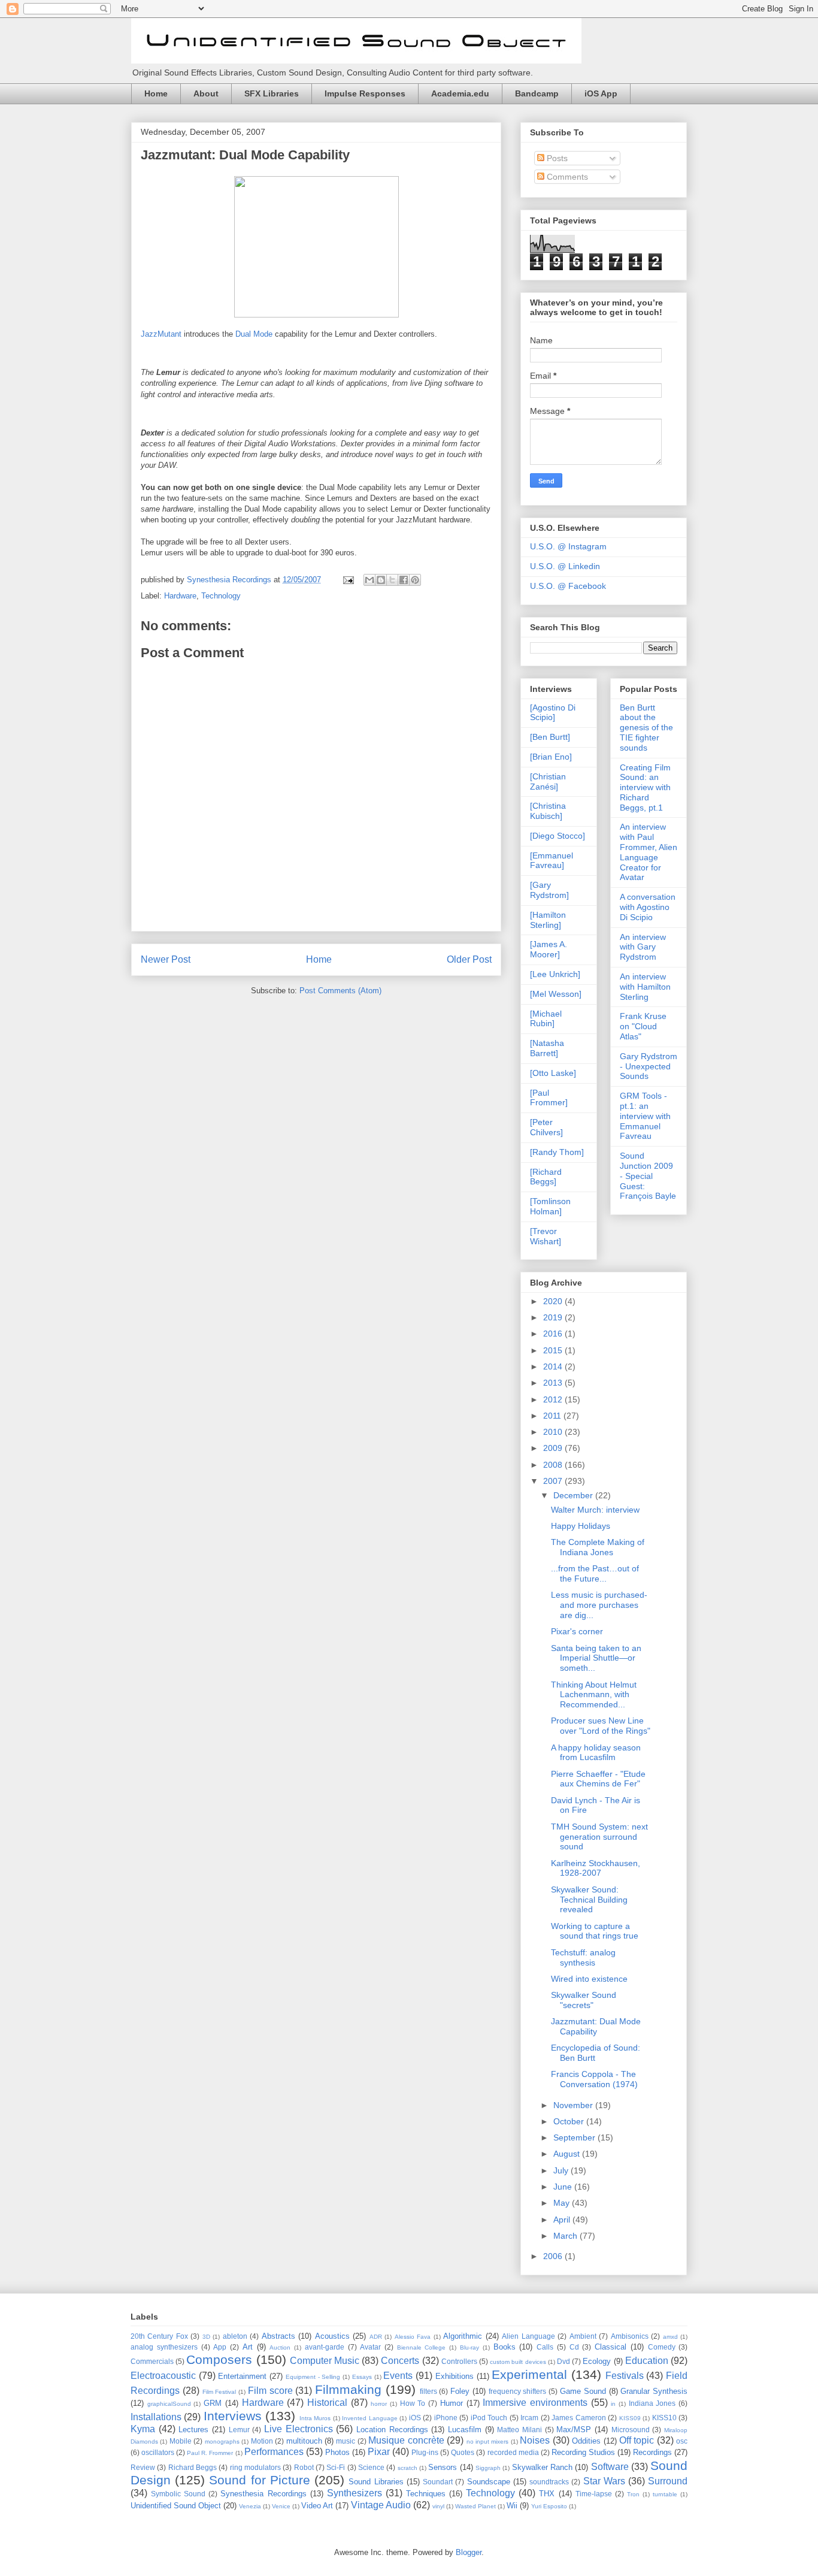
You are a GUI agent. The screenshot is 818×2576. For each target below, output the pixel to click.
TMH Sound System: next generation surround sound (599, 1837)
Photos (337, 2452)
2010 (554, 1432)
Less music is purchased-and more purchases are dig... (599, 1605)
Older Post (469, 959)
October (570, 2121)
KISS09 (630, 2418)
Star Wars (604, 2481)
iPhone (446, 2418)
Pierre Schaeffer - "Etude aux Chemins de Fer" (598, 1779)
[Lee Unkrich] (555, 974)
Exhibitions (455, 2376)
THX (547, 2494)
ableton (235, 2336)
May (563, 2203)
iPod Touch (489, 2418)
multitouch (304, 2441)
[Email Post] (348, 580)
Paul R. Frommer (210, 2453)
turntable (665, 2494)
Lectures (193, 2430)
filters (428, 2391)
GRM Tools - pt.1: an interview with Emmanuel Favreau (645, 1116)
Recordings (652, 2452)
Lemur (239, 2430)
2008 (554, 1465)
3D (206, 2337)
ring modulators (255, 2467)
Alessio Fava (413, 2337)
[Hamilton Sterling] (548, 920)
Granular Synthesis (654, 2391)
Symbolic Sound (178, 2494)
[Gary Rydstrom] (549, 890)
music (346, 2441)
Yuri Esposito (549, 2506)
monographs (222, 2442)
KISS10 (664, 2418)
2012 (554, 1399)
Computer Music (325, 2361)
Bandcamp (537, 93)
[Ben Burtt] (550, 737)
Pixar (379, 2452)
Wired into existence (589, 1979)
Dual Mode (254, 334)
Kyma (143, 2429)
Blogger (469, 2552)
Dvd (563, 2361)
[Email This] (369, 580)
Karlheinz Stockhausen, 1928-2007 (596, 1868)
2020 (554, 1301)
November (574, 2105)
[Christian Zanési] (548, 781)
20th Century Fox (159, 2336)
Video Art (317, 2506)
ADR (376, 2337)
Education (647, 2361)
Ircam (529, 2418)
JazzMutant (161, 334)
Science (371, 2467)
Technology (221, 596)
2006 (554, 2256)
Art (248, 2347)
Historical (327, 2403)
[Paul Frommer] (549, 1098)
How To (413, 2403)
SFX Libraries (272, 93)
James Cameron (578, 2418)
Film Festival (219, 2392)
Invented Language (369, 2418)
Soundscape (489, 2482)
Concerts (400, 2361)
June (564, 2187)
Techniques (426, 2494)
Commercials (152, 2361)
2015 (554, 1350)
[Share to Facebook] (404, 580)
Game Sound (583, 2391)
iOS (415, 2418)
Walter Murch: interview (595, 1510)
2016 (554, 1334)
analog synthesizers (164, 2347)
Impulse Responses (365, 93)
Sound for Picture (259, 2480)
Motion (262, 2441)
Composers (219, 2359)
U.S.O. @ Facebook (568, 586)
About (206, 93)
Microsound (631, 2430)
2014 (554, 1366)
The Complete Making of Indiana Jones (598, 1547)
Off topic (637, 2440)
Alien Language (528, 2336)
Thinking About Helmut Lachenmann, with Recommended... (594, 1695)
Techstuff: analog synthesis (583, 1957)
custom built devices (518, 2362)
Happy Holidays (581, 1526)
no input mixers (488, 2442)
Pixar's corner (577, 1631)
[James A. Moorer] (549, 949)
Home (156, 93)
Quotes (463, 2452)
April (563, 2220)
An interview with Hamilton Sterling (645, 987)
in (613, 2404)
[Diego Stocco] (558, 836)
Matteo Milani (519, 2430)
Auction (280, 2347)
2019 (554, 1317)
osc (682, 2441)
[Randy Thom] (557, 1152)
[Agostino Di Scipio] (553, 713)
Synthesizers (355, 2493)
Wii (512, 2506)
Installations (156, 2417)
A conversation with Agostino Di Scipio (648, 907)
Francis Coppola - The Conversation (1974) (594, 2079)
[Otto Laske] (553, 1073)
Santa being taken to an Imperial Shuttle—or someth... (596, 1658)
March (566, 2236)
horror (379, 2404)
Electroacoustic (163, 2376)
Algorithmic (463, 2336)
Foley (460, 2391)
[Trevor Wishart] (546, 1236)
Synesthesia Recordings (263, 2494)
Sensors (443, 2467)
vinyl (438, 2506)
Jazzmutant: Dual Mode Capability (596, 2026)
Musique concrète (406, 2440)
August (568, 2154)
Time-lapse (594, 2494)
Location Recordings (392, 2430)
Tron (633, 2494)
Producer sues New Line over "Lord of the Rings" (601, 1726)
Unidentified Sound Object (176, 2506)
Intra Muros (315, 2418)
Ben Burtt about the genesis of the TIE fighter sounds (646, 728)
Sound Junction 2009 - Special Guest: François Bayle (648, 1176)
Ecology (597, 2361)
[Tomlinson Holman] (550, 1206)
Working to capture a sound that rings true (595, 1931)
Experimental (529, 2374)
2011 (553, 1416)
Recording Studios (583, 2452)
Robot (304, 2467)
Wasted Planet (475, 2506)
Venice (281, 2506)
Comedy (662, 2347)
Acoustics (332, 2336)
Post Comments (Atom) (340, 991)
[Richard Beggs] (546, 1177)
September (575, 2137)
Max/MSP (574, 2430)
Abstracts (278, 2336)
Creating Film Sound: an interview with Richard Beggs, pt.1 (645, 787)
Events (398, 2376)
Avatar (370, 2347)
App (220, 2347)
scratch (408, 2468)
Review (143, 2467)
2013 (554, 1383)
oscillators (158, 2452)
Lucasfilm (465, 2430)
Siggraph (488, 2468)
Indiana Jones (652, 2403)
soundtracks (549, 2482)
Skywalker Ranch (542, 2467)
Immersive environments (535, 2403)
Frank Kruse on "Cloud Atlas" (643, 1026)
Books (505, 2347)
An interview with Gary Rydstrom (643, 947)
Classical (611, 2347)
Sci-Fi (336, 2467)
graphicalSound (169, 2404)
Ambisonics (630, 2336)
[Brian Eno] (551, 757)
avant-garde (325, 2347)
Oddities (586, 2441)
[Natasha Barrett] (547, 1048)
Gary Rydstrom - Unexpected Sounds (649, 1066)
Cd (574, 2347)
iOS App (601, 93)
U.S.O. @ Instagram (568, 546)
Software (610, 2467)
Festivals (625, 2376)
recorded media (513, 2452)
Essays (362, 2377)
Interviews (233, 2416)
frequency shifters (518, 2391)
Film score (270, 2391)
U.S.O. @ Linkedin (565, 566)
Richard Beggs (193, 2467)
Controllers (459, 2361)
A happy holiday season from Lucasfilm (596, 1753)
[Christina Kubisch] (548, 811)
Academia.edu (460, 93)
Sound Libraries (376, 2482)
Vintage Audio (381, 2505)
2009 (554, 1448)
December (574, 1495)
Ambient (583, 2336)
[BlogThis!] (381, 580)
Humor (452, 2403)
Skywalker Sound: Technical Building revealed (589, 1900)
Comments (566, 177)
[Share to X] (392, 580)
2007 (554, 1481)
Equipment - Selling (313, 2377)
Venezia (250, 2506)
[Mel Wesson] (556, 994)
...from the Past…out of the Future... (595, 1573)
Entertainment (242, 2376)
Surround (668, 2481)
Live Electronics (299, 2429)
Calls (545, 2347)
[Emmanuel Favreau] (552, 861)
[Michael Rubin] (546, 1019)
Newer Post (166, 959)
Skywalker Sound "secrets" (584, 2000)
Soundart (438, 2482)
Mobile (181, 2441)
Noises (535, 2440)
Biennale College (422, 2347)
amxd (670, 2337)
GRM (213, 2403)
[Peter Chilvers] (546, 1127)
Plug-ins (425, 2452)
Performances (274, 2452)
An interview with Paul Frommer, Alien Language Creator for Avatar (649, 852)
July (562, 2170)
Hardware (180, 596)
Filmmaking (348, 2389)
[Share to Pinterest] (415, 580)
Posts (556, 158)
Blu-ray (469, 2347)
